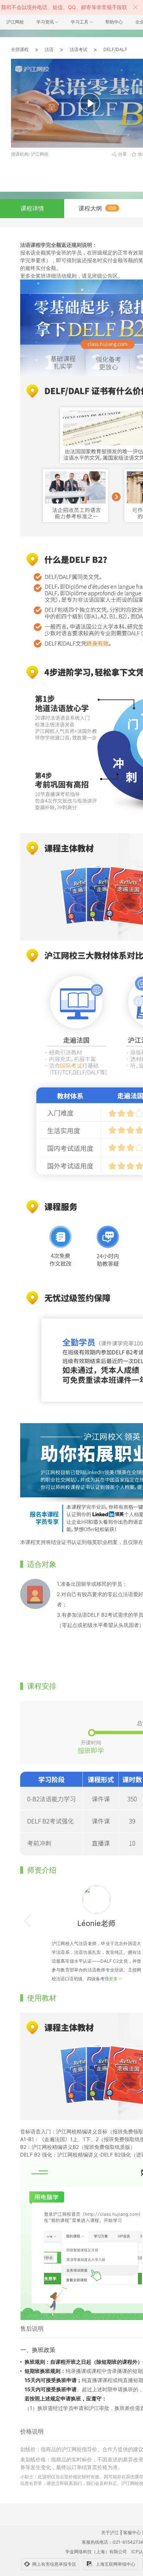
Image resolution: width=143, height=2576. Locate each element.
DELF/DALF (115, 49)
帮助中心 (114, 22)
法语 (49, 49)
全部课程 (20, 49)
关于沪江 (110, 2532)
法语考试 (78, 49)
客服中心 (132, 2532)
